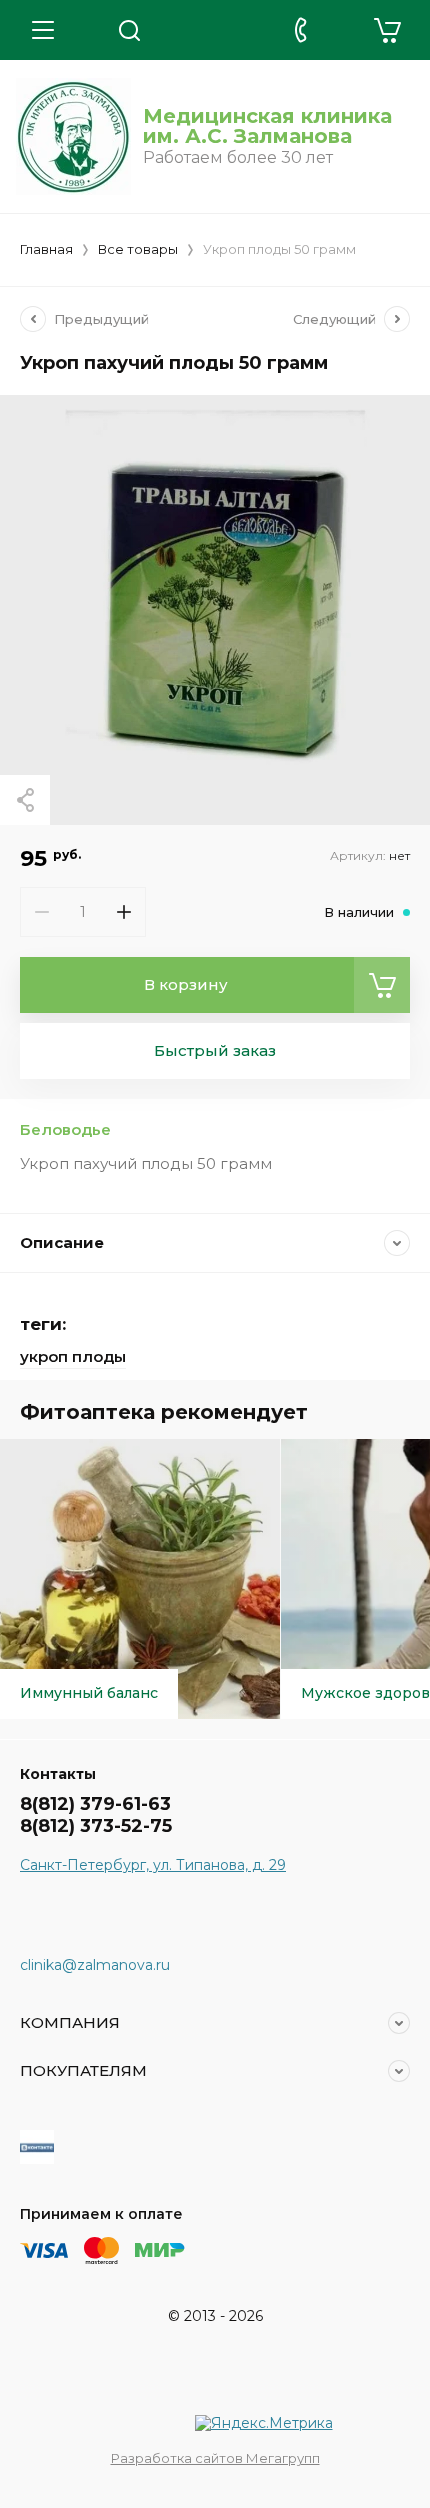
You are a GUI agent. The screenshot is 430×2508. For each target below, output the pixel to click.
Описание (62, 1242)
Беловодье (65, 1129)
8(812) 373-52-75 (96, 1826)
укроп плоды (73, 1356)
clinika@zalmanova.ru (95, 1965)
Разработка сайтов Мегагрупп (215, 2458)
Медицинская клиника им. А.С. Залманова (267, 126)
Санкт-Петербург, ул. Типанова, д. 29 (153, 1865)
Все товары (138, 249)
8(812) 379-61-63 (95, 1804)
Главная (46, 249)
